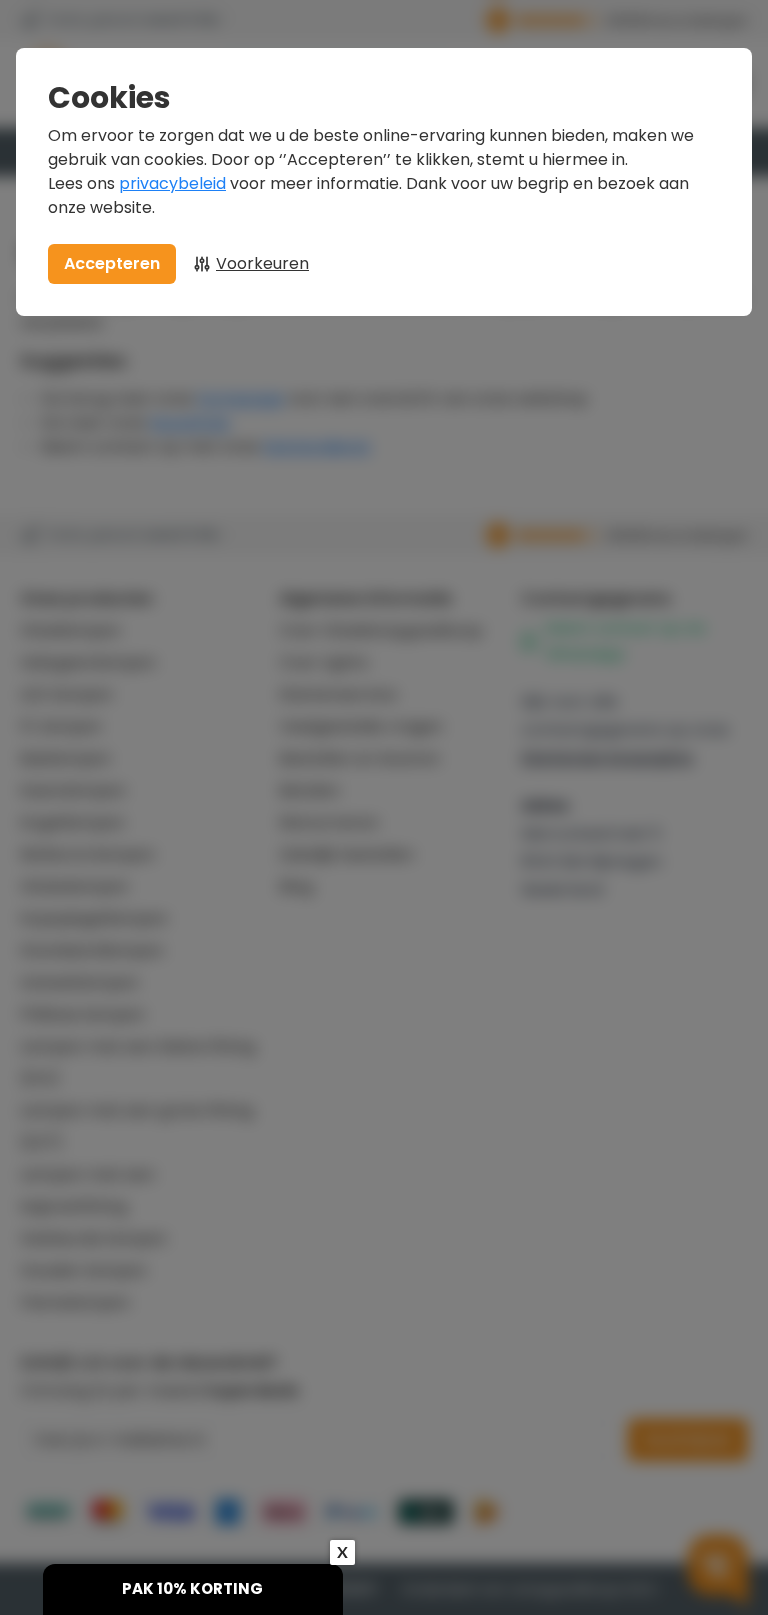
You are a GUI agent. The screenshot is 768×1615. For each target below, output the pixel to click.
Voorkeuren (262, 263)
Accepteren (112, 263)
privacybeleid (172, 183)
